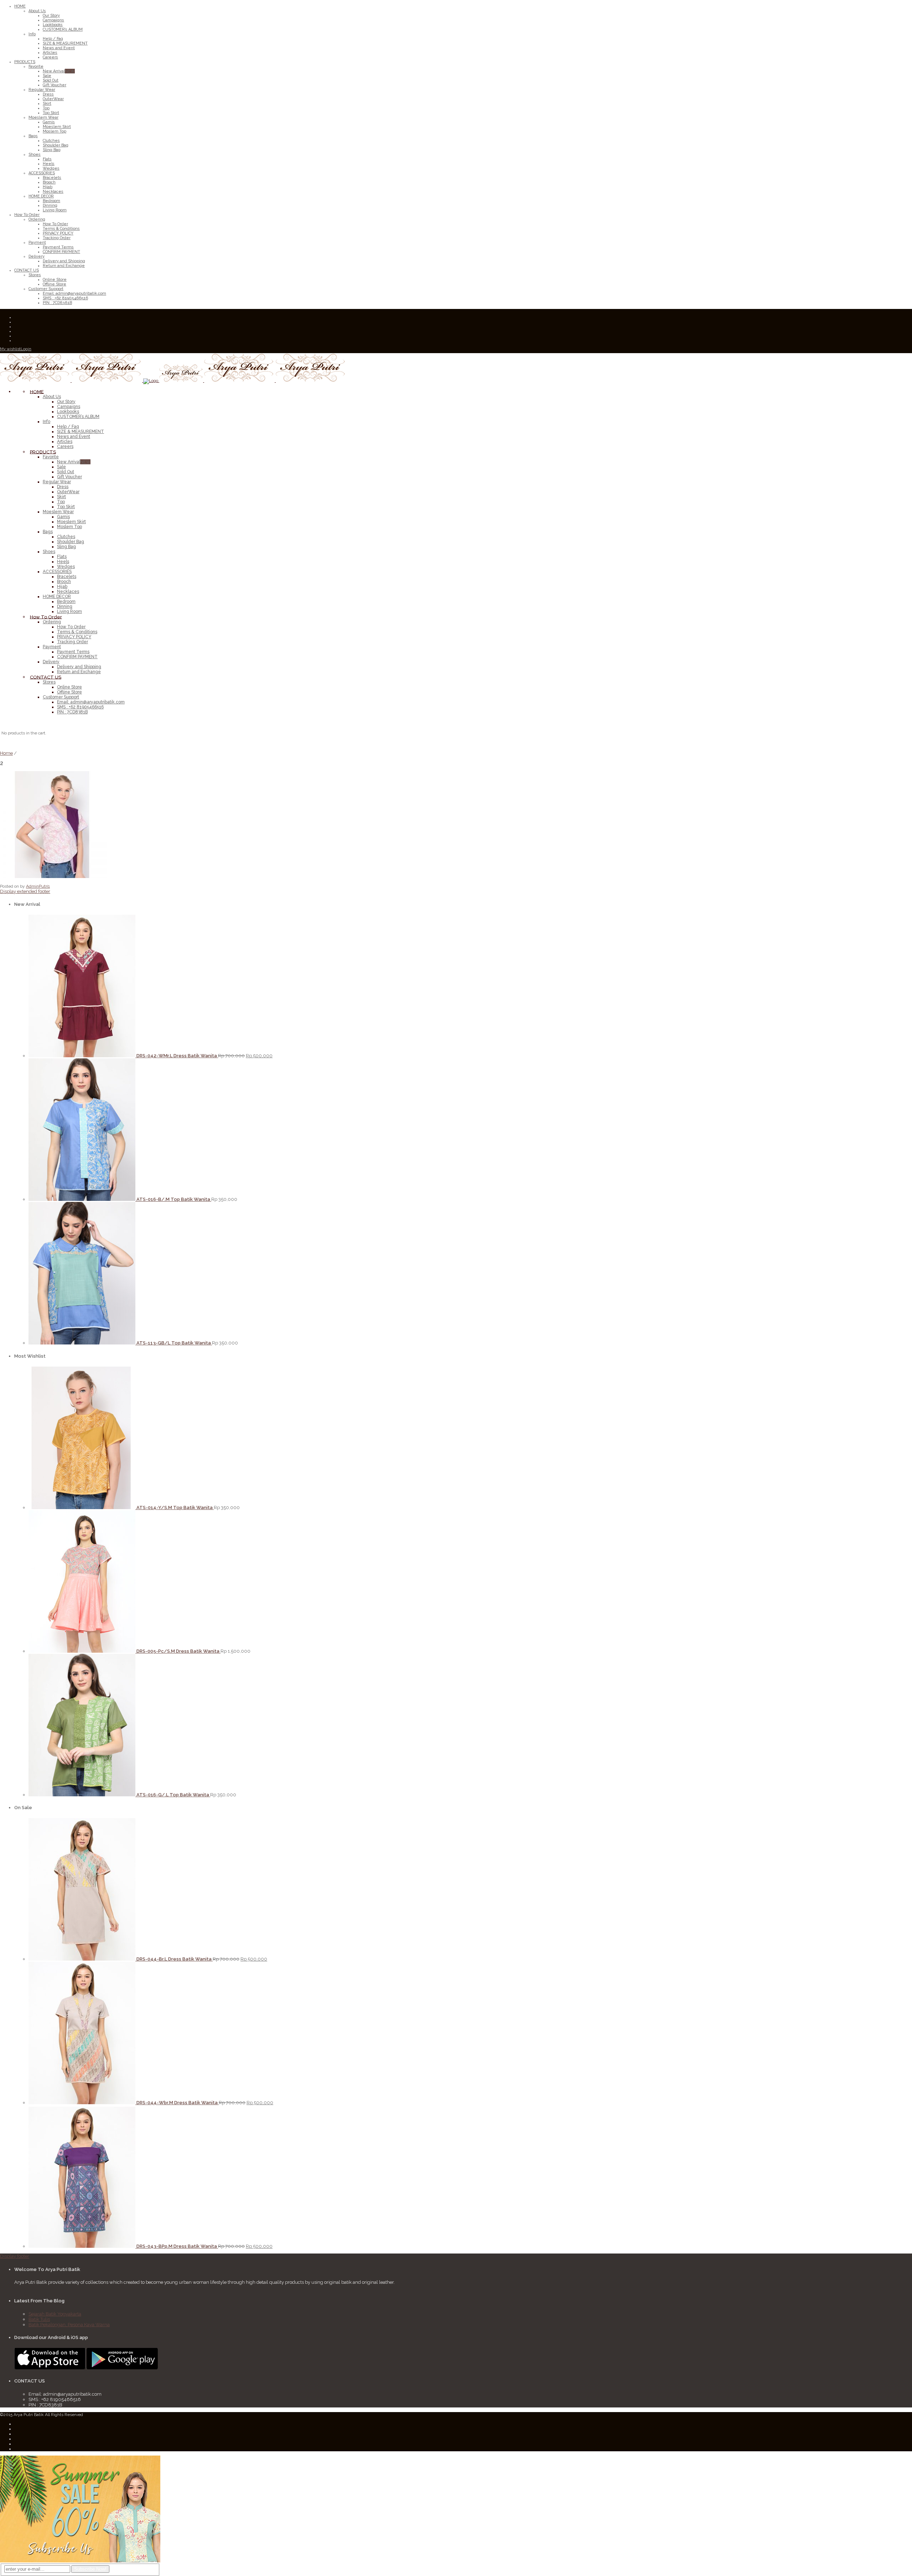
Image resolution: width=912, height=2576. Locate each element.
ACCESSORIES (57, 572)
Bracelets (67, 577)
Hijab (62, 587)
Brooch (64, 582)
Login (26, 349)
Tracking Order (72, 642)
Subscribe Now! (90, 2569)
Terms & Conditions (77, 632)
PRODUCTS (43, 452)
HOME (37, 391)
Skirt (61, 497)
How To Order (46, 617)
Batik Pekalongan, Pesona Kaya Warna (69, 2325)
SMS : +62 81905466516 (80, 707)
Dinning (65, 606)
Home (6, 753)
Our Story (66, 402)
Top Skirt (66, 507)
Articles (65, 442)
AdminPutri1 (38, 886)
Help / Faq (68, 427)
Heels (63, 562)
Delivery (51, 662)
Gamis (63, 517)
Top (61, 502)
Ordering (52, 622)
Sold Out (66, 472)
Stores (49, 682)
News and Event (74, 437)
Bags (48, 532)
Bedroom (66, 602)
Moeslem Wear (58, 512)
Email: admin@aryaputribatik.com (91, 702)
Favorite (51, 457)
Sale (61, 467)
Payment (52, 647)
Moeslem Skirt (71, 522)
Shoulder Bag (71, 542)
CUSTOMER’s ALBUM (78, 417)
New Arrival (74, 462)
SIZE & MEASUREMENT (81, 432)
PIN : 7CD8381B (72, 712)
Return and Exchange (79, 672)
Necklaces (68, 592)
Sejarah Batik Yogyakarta (55, 2314)
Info (46, 422)
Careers (65, 446)
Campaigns (69, 407)
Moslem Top (69, 527)
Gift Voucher (69, 477)
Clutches (66, 537)
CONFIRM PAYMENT (77, 657)
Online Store (69, 687)
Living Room (69, 611)
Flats (62, 557)
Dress (63, 487)
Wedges (66, 567)
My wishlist (10, 349)
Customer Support (61, 697)
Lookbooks (68, 412)
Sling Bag (66, 547)
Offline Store (69, 692)
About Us (52, 397)
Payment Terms (73, 652)
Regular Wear (57, 482)
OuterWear (68, 492)
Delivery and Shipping (79, 667)
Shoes (49, 552)
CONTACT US (46, 677)
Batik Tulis (39, 2319)
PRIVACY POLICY (74, 637)
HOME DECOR (57, 597)
